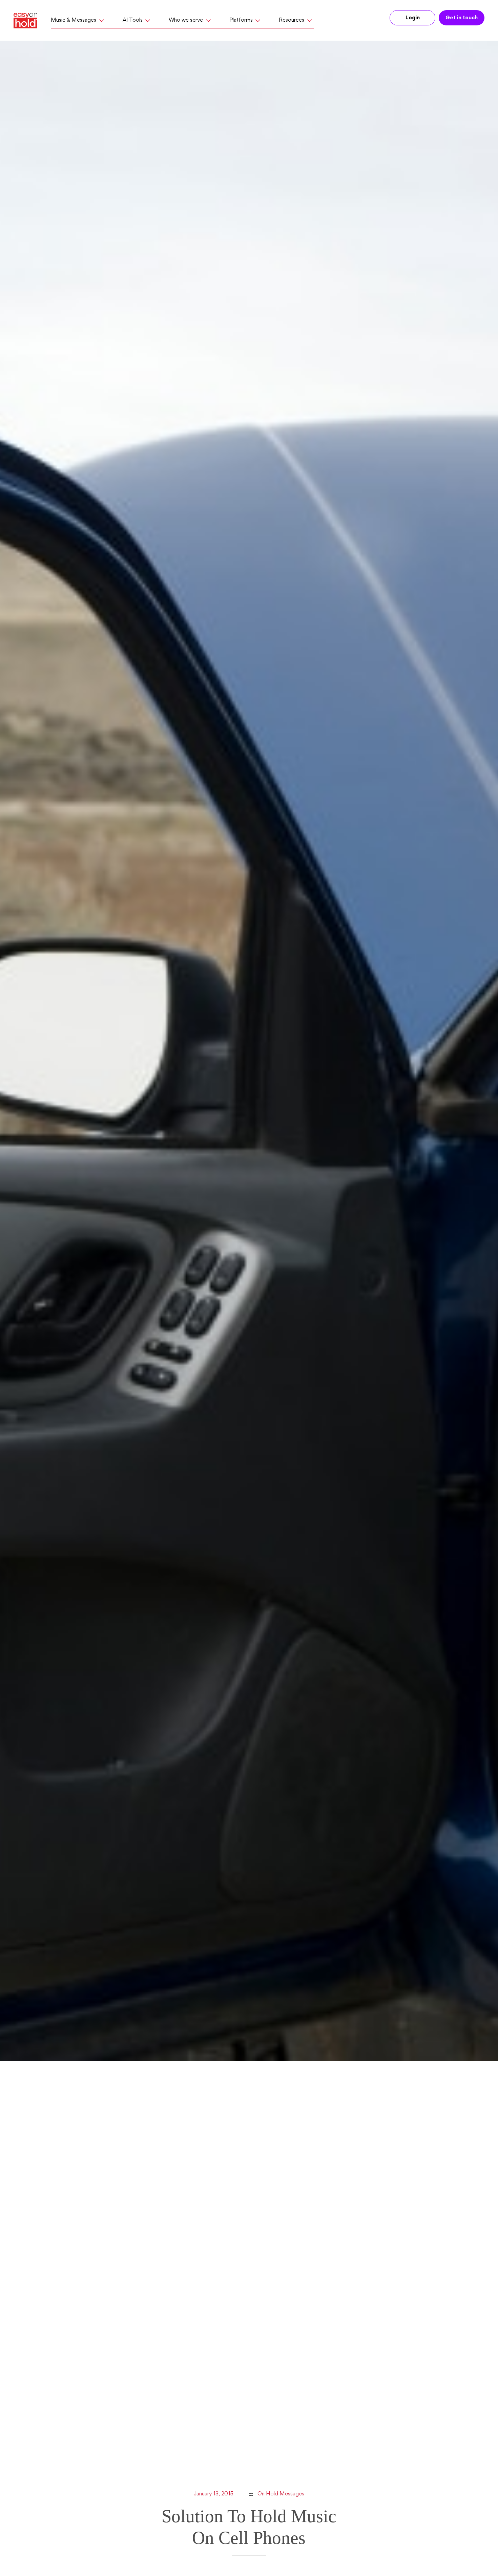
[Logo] (28, 21)
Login (413, 18)
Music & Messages (74, 20)
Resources (292, 20)
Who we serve (186, 20)
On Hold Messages (281, 2494)
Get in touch (462, 18)
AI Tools (133, 20)
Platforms (241, 20)
